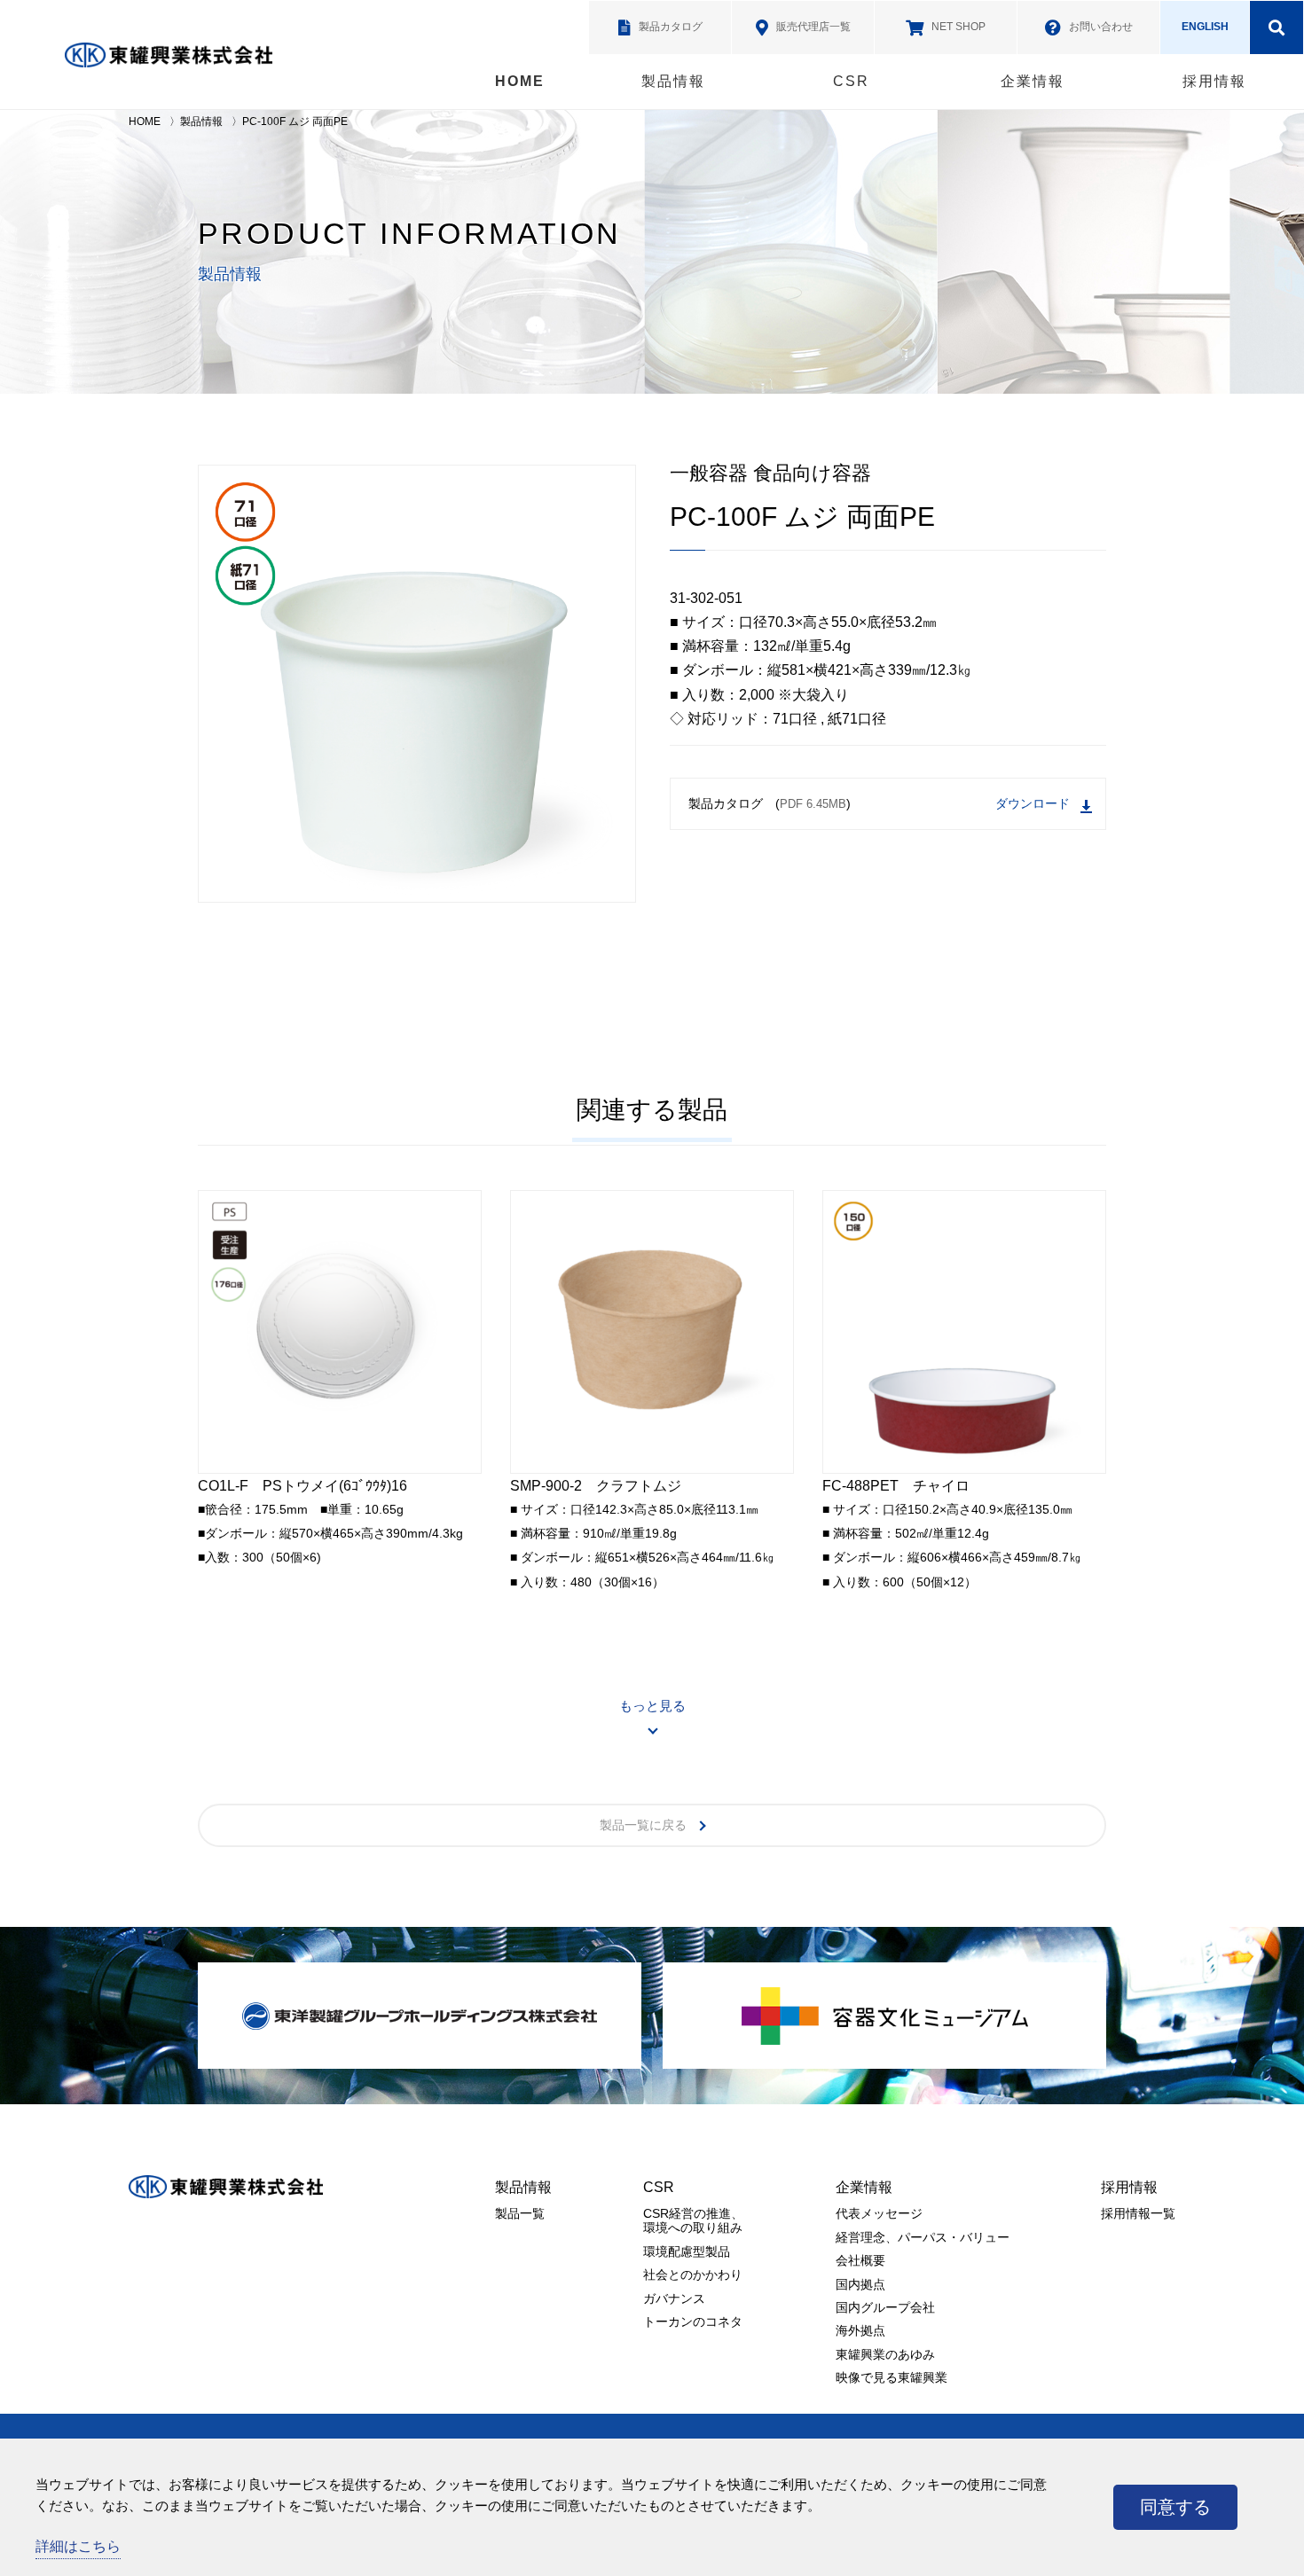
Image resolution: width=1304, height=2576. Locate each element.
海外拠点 (860, 2330)
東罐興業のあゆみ (885, 2354)
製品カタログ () (770, 803)
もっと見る (652, 1706)
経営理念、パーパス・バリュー (923, 2237)
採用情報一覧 (1138, 2213)
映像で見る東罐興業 (892, 2377)
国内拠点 (860, 2284)
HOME (520, 81)
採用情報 (1214, 81)
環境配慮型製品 (687, 2251)
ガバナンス (674, 2298)
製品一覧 (520, 2213)
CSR (851, 81)
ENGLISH (1205, 27)
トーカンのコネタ (693, 2322)
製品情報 (673, 81)
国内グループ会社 (885, 2307)
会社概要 (860, 2260)
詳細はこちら (78, 2546)
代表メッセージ (879, 2213)
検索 (1277, 27)
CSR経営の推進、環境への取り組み (693, 2220)
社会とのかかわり (693, 2275)
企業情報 (1033, 81)
